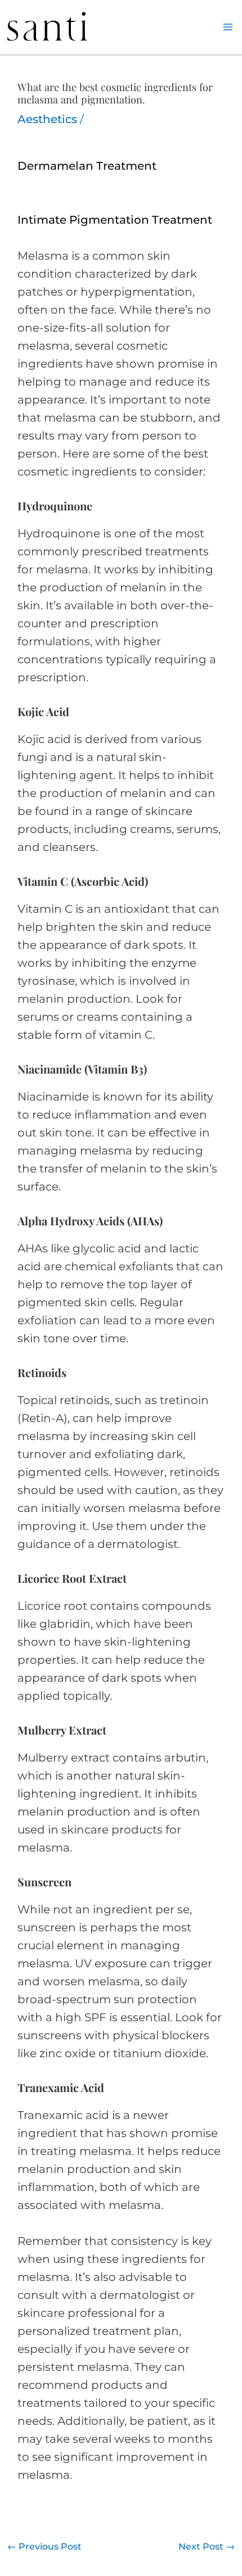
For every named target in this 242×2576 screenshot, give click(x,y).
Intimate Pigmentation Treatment (115, 220)
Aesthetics (47, 119)
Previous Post (44, 2546)
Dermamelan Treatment (87, 166)
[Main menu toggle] (228, 27)
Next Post (207, 2546)
